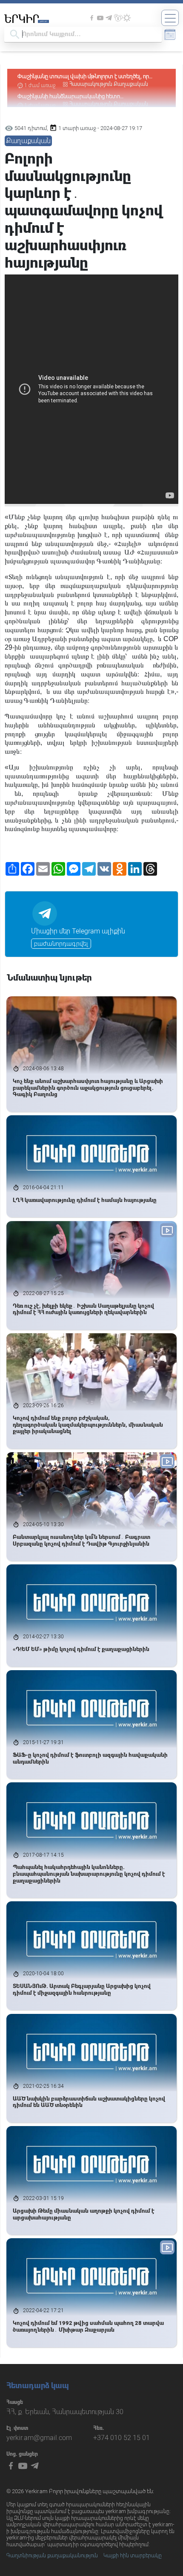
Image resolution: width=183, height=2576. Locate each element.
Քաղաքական (131, 84)
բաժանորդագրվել (61, 944)
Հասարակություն (91, 84)
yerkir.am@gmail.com (39, 2438)
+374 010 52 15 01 (122, 2438)
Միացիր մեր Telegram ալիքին (78, 931)
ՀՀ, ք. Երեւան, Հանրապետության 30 (65, 2412)
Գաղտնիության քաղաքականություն (52, 2556)
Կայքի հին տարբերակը (133, 2556)
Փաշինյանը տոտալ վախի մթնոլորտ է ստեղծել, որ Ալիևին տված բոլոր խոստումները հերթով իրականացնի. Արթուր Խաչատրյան (83, 77)
